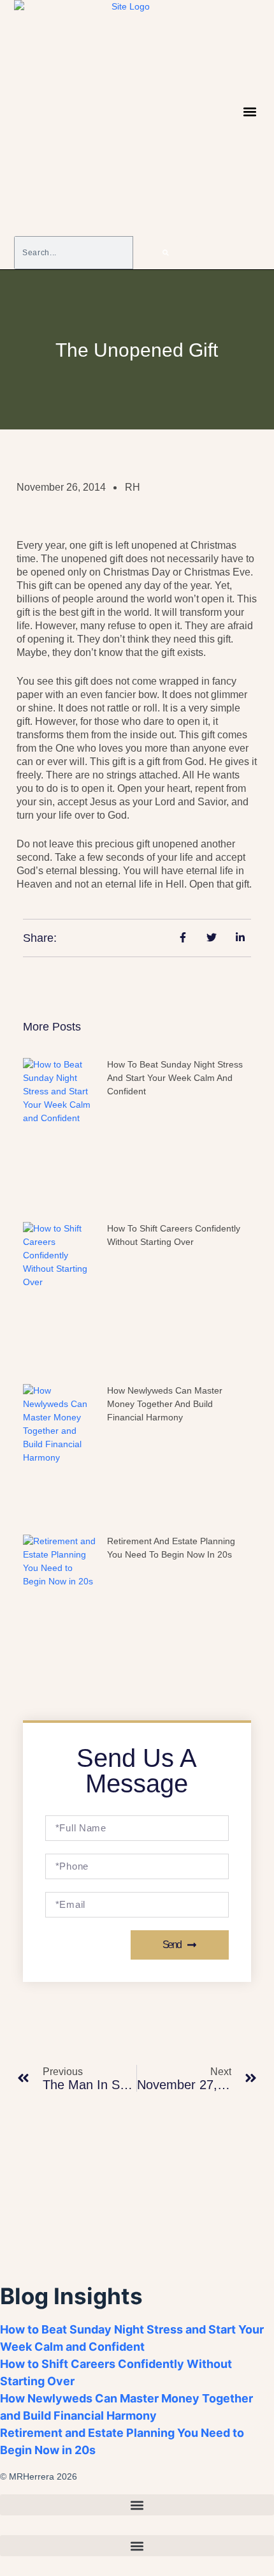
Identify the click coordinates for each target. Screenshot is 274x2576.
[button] (250, 112)
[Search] (166, 253)
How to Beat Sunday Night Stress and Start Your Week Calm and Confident (175, 1078)
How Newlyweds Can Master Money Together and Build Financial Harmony (165, 1404)
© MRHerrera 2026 (39, 2476)
